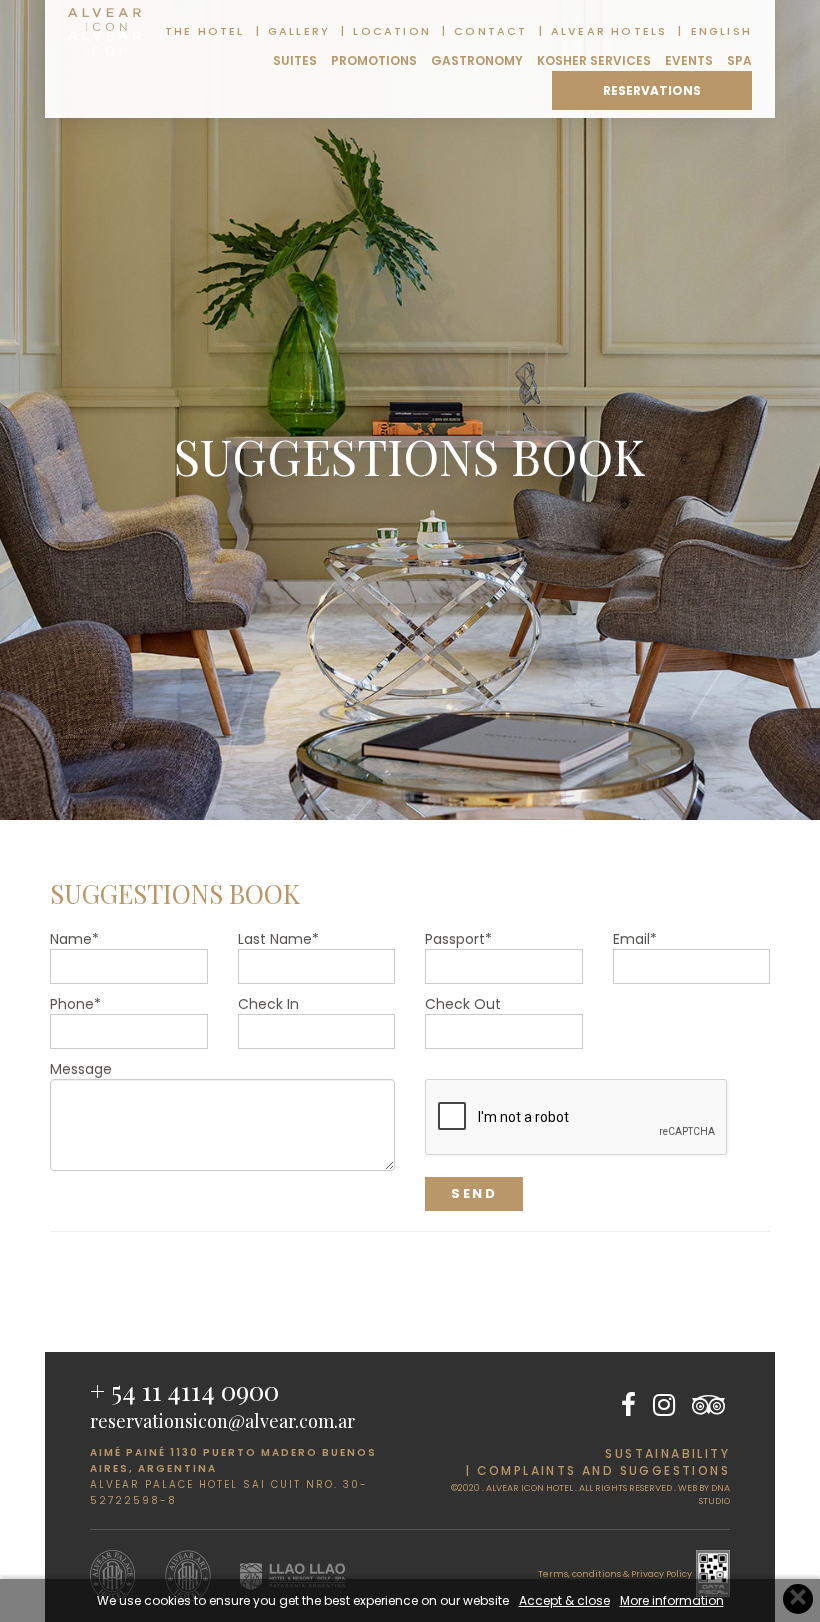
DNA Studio (714, 1494)
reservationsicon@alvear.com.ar (222, 1421)
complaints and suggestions (603, 1470)
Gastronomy (477, 60)
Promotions (374, 60)
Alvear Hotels (609, 31)
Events (689, 60)
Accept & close (564, 1600)
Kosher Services (594, 60)
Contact (490, 31)
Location (392, 31)
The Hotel (205, 31)
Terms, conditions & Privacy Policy (615, 1574)
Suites (295, 60)
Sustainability (667, 1453)
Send (474, 1193)
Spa (739, 60)
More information (672, 1600)
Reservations (652, 90)
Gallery (299, 31)
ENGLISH (721, 31)
